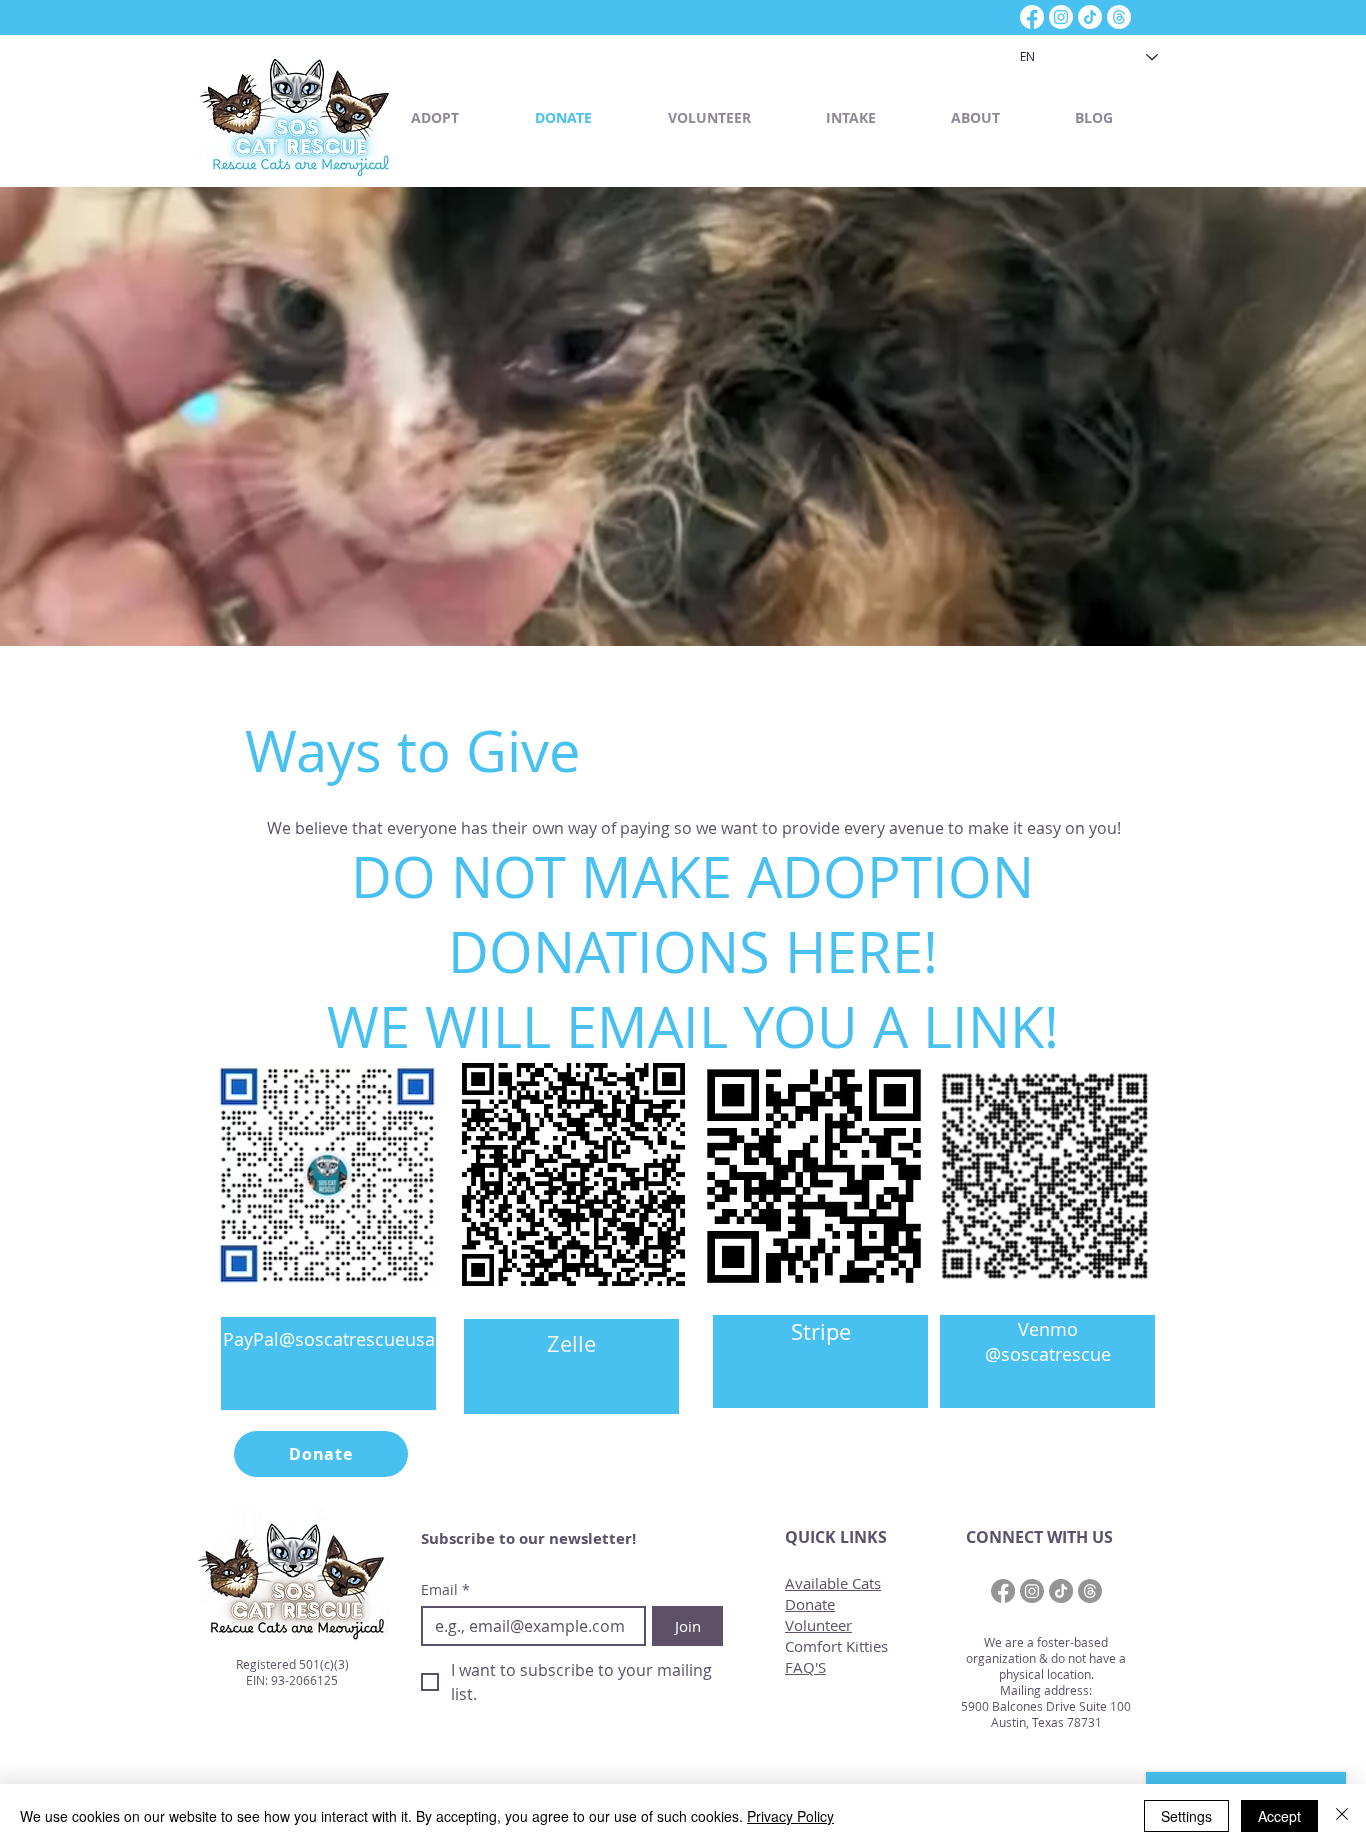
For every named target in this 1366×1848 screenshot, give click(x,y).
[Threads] (1119, 17)
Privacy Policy (790, 1816)
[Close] (1342, 1816)
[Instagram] (1061, 17)
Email (445, 1589)
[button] (458, 117)
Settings (1186, 1816)
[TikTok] (1090, 17)
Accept (1279, 1816)
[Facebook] (1032, 17)
